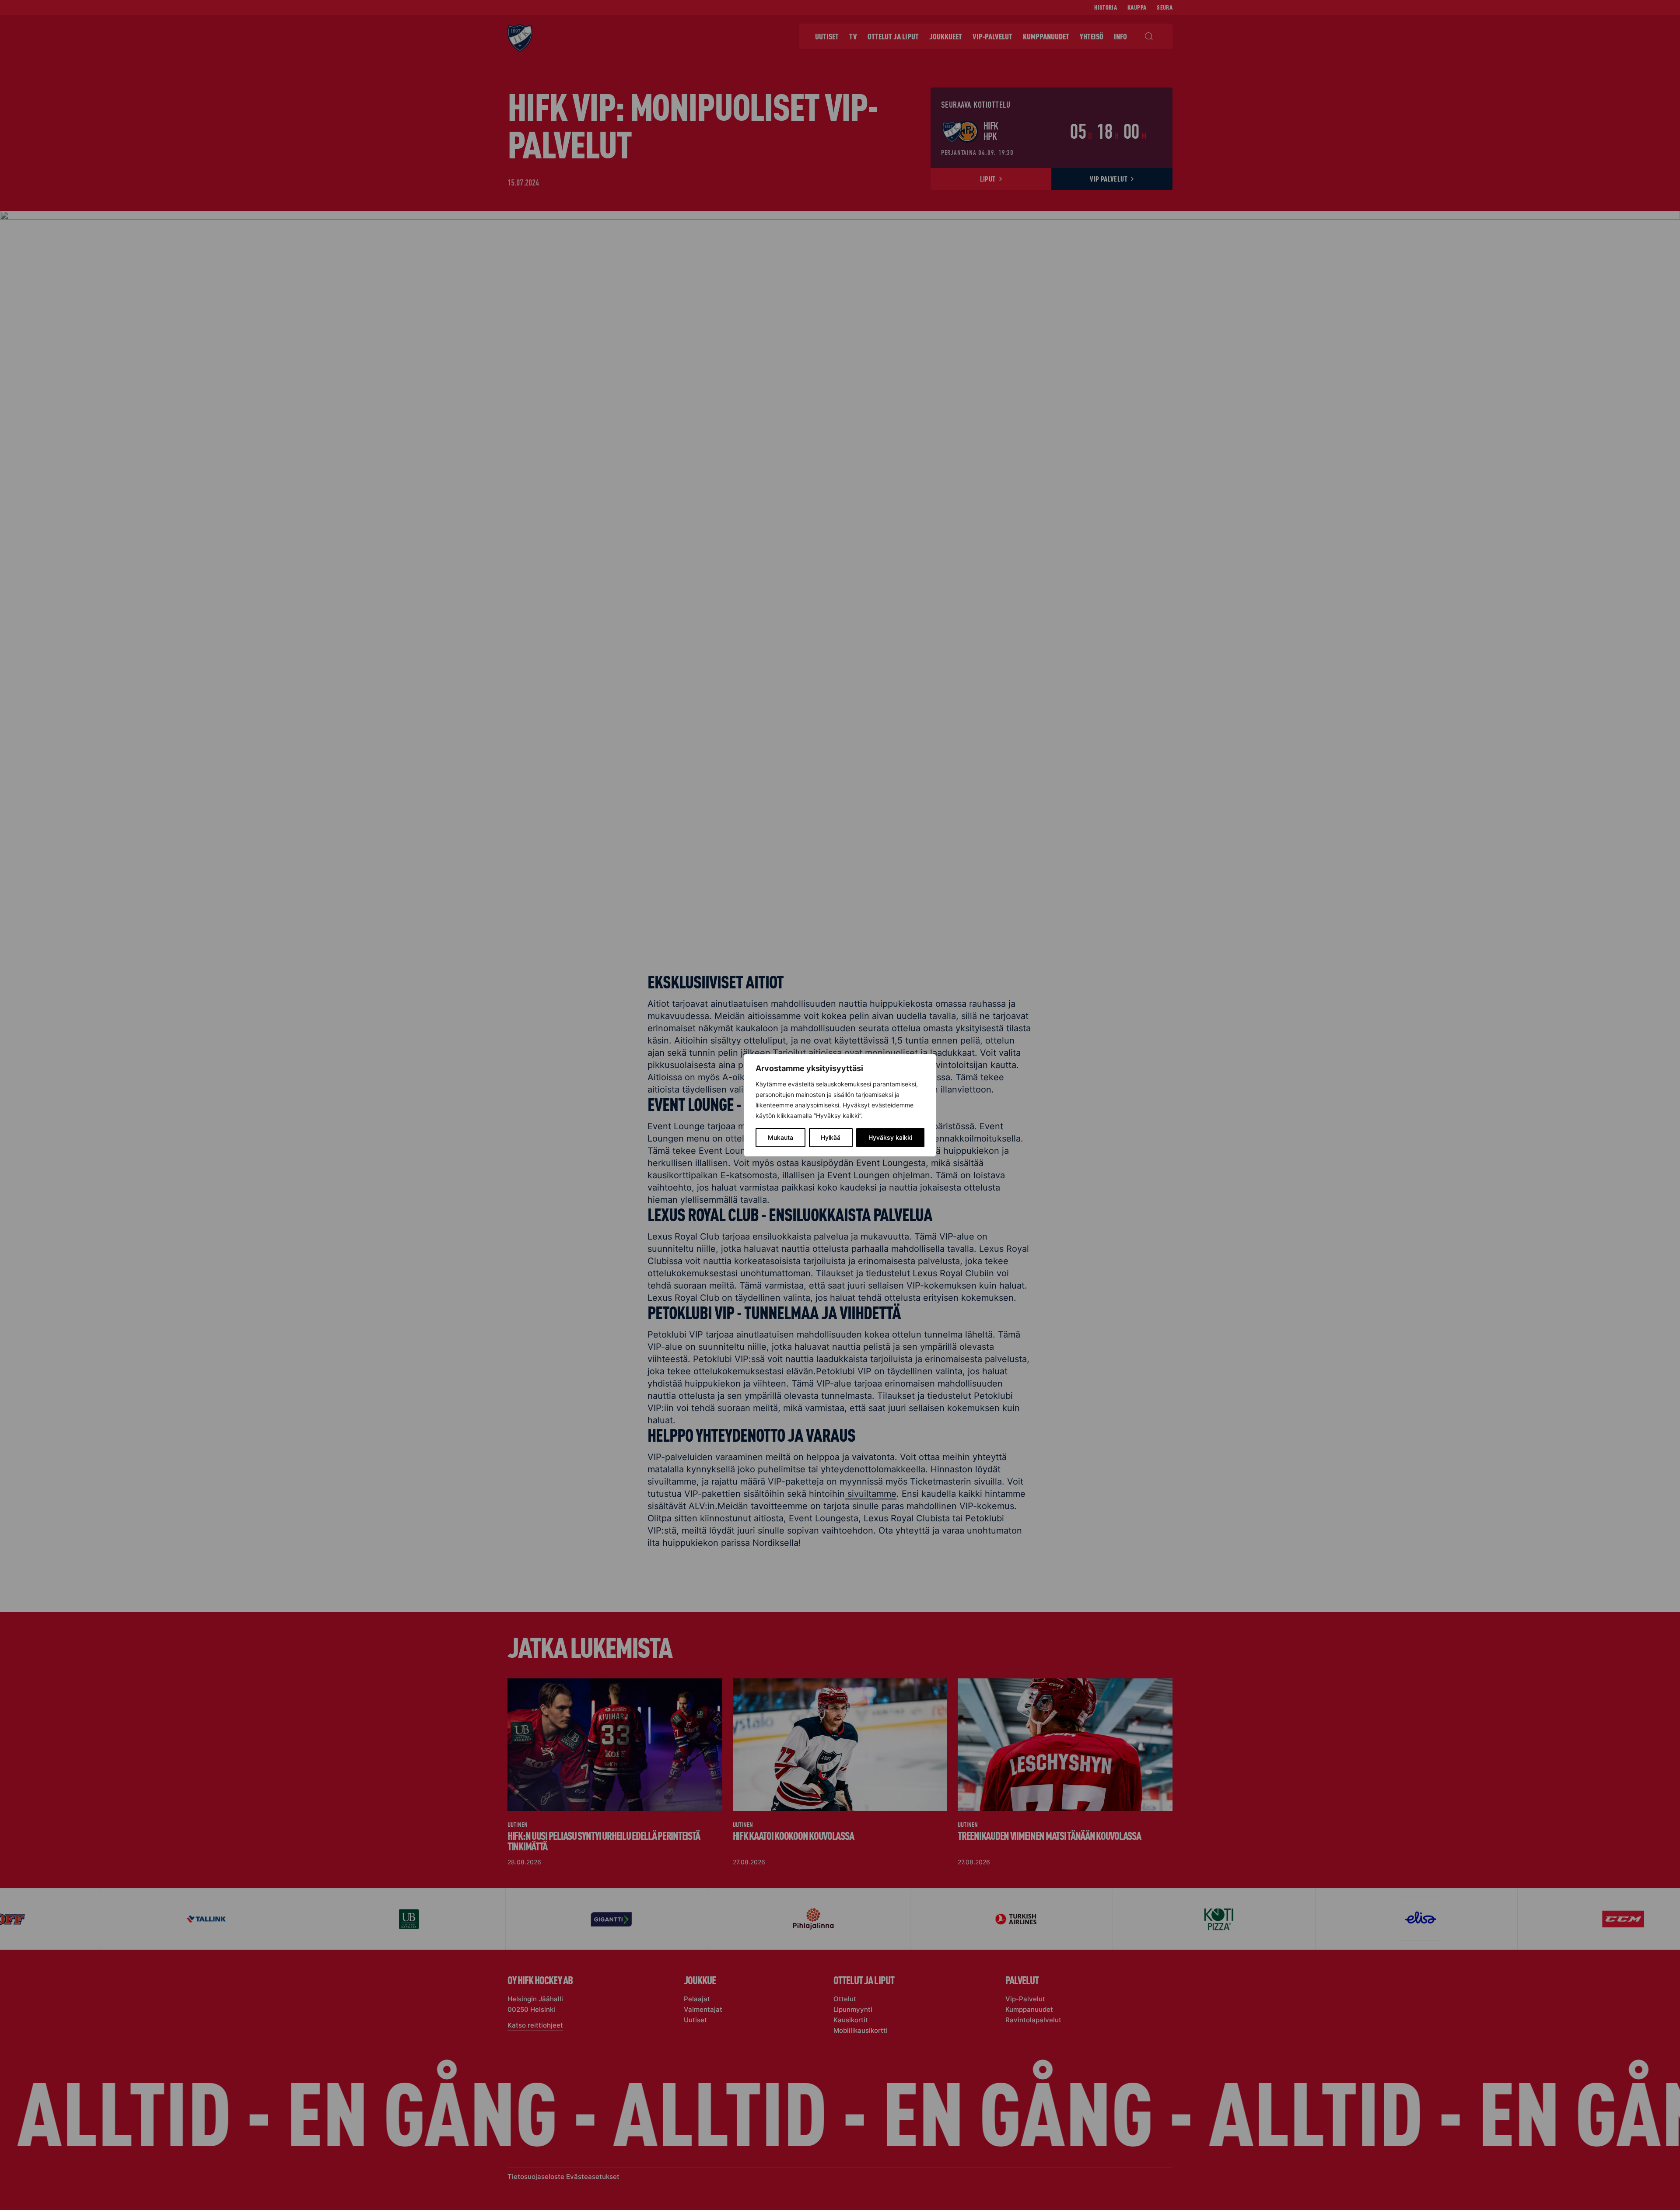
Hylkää (831, 1137)
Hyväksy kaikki (890, 1137)
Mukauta (780, 1137)
